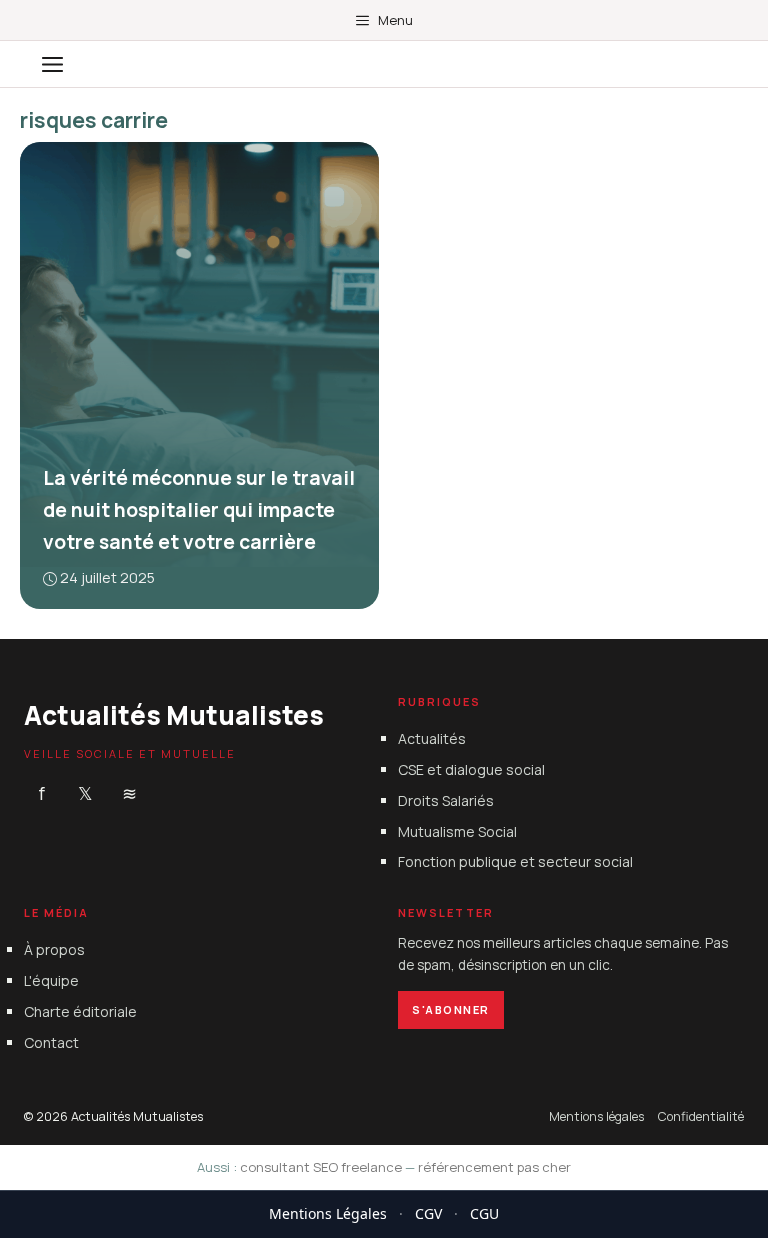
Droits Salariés (446, 799)
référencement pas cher (494, 1167)
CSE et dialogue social (471, 769)
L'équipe (51, 980)
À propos (54, 949)
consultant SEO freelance (321, 1167)
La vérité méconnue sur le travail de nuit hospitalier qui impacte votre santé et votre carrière (199, 510)
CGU (484, 1213)
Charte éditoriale (80, 1011)
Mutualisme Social (457, 830)
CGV (428, 1213)
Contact (51, 1041)
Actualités (432, 738)
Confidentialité (701, 1115)
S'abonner (451, 1008)
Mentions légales (596, 1115)
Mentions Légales (328, 1213)
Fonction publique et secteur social (515, 861)
